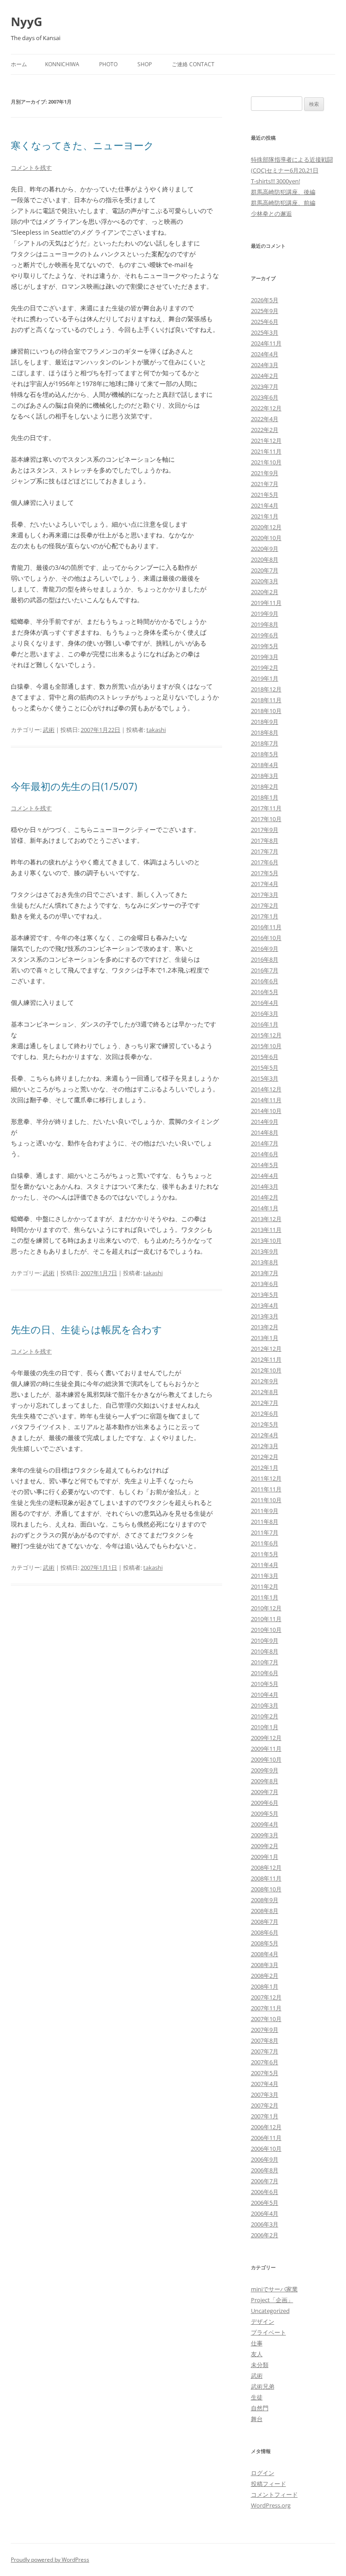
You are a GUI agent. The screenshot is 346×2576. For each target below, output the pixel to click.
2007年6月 (265, 2062)
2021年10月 (266, 462)
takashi (156, 730)
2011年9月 (265, 1511)
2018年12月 (266, 689)
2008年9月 (265, 1900)
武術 (49, 730)
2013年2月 (265, 1327)
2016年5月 (265, 992)
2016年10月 (266, 938)
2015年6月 (265, 1057)
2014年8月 (265, 1132)
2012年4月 (265, 1435)
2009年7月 (265, 1792)
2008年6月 (265, 1932)
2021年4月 (265, 505)
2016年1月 (265, 1024)
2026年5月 (265, 300)
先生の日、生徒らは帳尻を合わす (86, 1329)
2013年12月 (266, 1219)
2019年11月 (266, 603)
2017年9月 (265, 830)
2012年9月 (265, 1381)
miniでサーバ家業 (274, 2289)
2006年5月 (265, 2203)
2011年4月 (265, 1565)
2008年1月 (265, 1986)
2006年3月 (265, 2224)
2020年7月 (265, 570)
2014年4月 (265, 1176)
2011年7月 (265, 1532)
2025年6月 (265, 322)
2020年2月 (265, 592)
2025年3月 (265, 332)
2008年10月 (266, 1889)
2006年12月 (266, 2127)
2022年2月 (265, 430)
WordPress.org (271, 2505)
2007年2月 (265, 2105)
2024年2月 (265, 376)
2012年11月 (266, 1359)
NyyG (27, 22)
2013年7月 (265, 1273)
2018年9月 (265, 722)
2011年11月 (266, 1489)
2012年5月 (265, 1424)
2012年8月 (265, 1392)
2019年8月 (265, 624)
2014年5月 (265, 1165)
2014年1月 (265, 1208)
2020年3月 (265, 581)
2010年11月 (266, 1619)
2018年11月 (266, 700)
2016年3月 (265, 1013)
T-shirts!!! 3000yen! (275, 181)
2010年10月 (266, 1630)
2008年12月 (266, 1867)
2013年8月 (265, 1262)
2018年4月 (265, 765)
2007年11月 (266, 2008)
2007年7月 (265, 2051)
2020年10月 (266, 538)
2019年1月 (265, 678)
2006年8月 (265, 2170)
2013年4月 (265, 1305)
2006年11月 (266, 2138)
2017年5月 (265, 873)
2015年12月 (266, 1035)
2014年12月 (266, 1089)
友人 (257, 2354)
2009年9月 (265, 1770)
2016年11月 (266, 927)
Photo (108, 64)
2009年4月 (265, 1824)
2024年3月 (265, 365)
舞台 (257, 2419)
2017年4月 (265, 884)
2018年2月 (265, 786)
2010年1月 (265, 1727)
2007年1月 (265, 2116)
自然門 (260, 2408)
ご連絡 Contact (193, 64)
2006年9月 (265, 2159)
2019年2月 (265, 668)
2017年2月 (265, 905)
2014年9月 (265, 1122)
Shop (145, 64)
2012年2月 (265, 1457)
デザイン (263, 2322)
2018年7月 (265, 743)
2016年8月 (265, 959)
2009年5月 (265, 1813)
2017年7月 (265, 851)
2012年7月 (265, 1403)
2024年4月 (265, 354)
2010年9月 (265, 1640)
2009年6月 (265, 1803)
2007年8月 (265, 2040)
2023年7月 (265, 386)
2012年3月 (265, 1446)
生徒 (257, 2397)
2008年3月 (265, 1965)
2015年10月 (266, 1046)
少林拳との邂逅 (271, 214)
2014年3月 (265, 1186)
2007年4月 (265, 2084)
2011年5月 (265, 1554)
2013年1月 (265, 1338)
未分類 (260, 2365)
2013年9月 (265, 1251)
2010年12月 (266, 1608)
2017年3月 (265, 895)
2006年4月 (265, 2213)
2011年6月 (265, 1543)
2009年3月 (265, 1835)
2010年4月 (265, 1695)
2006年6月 (265, 2192)
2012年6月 (265, 1413)
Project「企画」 (272, 2300)
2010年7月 (265, 1662)
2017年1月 (265, 916)
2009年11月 (266, 1749)
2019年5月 (265, 646)
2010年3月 (265, 1705)
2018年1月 (265, 797)
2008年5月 (265, 1943)
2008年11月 (266, 1878)
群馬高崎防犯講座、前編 (283, 203)
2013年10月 (266, 1240)
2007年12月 (266, 1997)
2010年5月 (265, 1684)
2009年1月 (265, 1857)
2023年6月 (265, 397)
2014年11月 (266, 1100)
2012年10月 (266, 1370)
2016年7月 (265, 970)
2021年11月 (266, 451)
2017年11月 (266, 808)
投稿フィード (269, 2484)
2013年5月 (265, 1295)
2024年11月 (266, 343)
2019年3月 (265, 657)
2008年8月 (265, 1911)
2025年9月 (265, 311)
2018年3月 (265, 776)
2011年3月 (265, 1576)
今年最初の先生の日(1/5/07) (74, 786)
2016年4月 (265, 1003)
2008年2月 (265, 1976)
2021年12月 (266, 441)
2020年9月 (265, 549)
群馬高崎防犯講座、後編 (283, 192)
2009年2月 (265, 1846)
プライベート (269, 2332)
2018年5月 (265, 754)
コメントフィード (274, 2494)
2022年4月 (265, 419)
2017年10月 (266, 819)
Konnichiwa (62, 64)
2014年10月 (266, 1111)
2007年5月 (265, 2073)
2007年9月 (265, 2030)
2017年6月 (265, 862)
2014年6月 (265, 1154)
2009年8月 (265, 1781)
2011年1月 (265, 1597)
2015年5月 (265, 1068)
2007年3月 (265, 2094)
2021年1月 (265, 516)
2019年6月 (265, 635)
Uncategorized (270, 2311)
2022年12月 (266, 408)
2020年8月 (265, 559)
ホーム (19, 64)
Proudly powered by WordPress (50, 2560)
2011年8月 (265, 1522)
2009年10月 (266, 1759)
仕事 (257, 2343)
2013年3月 (265, 1316)
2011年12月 (266, 1478)
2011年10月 (266, 1500)
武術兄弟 (263, 2386)
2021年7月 (265, 484)
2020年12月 (266, 527)
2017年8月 (265, 840)
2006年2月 (265, 2235)
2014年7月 (265, 1143)
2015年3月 (265, 1078)
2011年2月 (265, 1586)
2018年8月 (265, 732)
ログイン (263, 2473)
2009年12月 (266, 1738)
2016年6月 (265, 981)
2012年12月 (266, 1349)
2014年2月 (265, 1197)
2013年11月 (266, 1230)
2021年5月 (265, 495)
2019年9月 (265, 613)
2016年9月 (265, 949)
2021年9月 (265, 473)
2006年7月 (265, 2181)
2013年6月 (265, 1284)
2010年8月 (265, 1651)
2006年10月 (266, 2149)
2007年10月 (266, 2019)
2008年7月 (265, 1922)
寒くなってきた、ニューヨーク (82, 145)
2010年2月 (265, 1716)
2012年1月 (265, 1467)
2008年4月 (265, 1954)
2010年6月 (265, 1673)
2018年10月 (266, 711)
